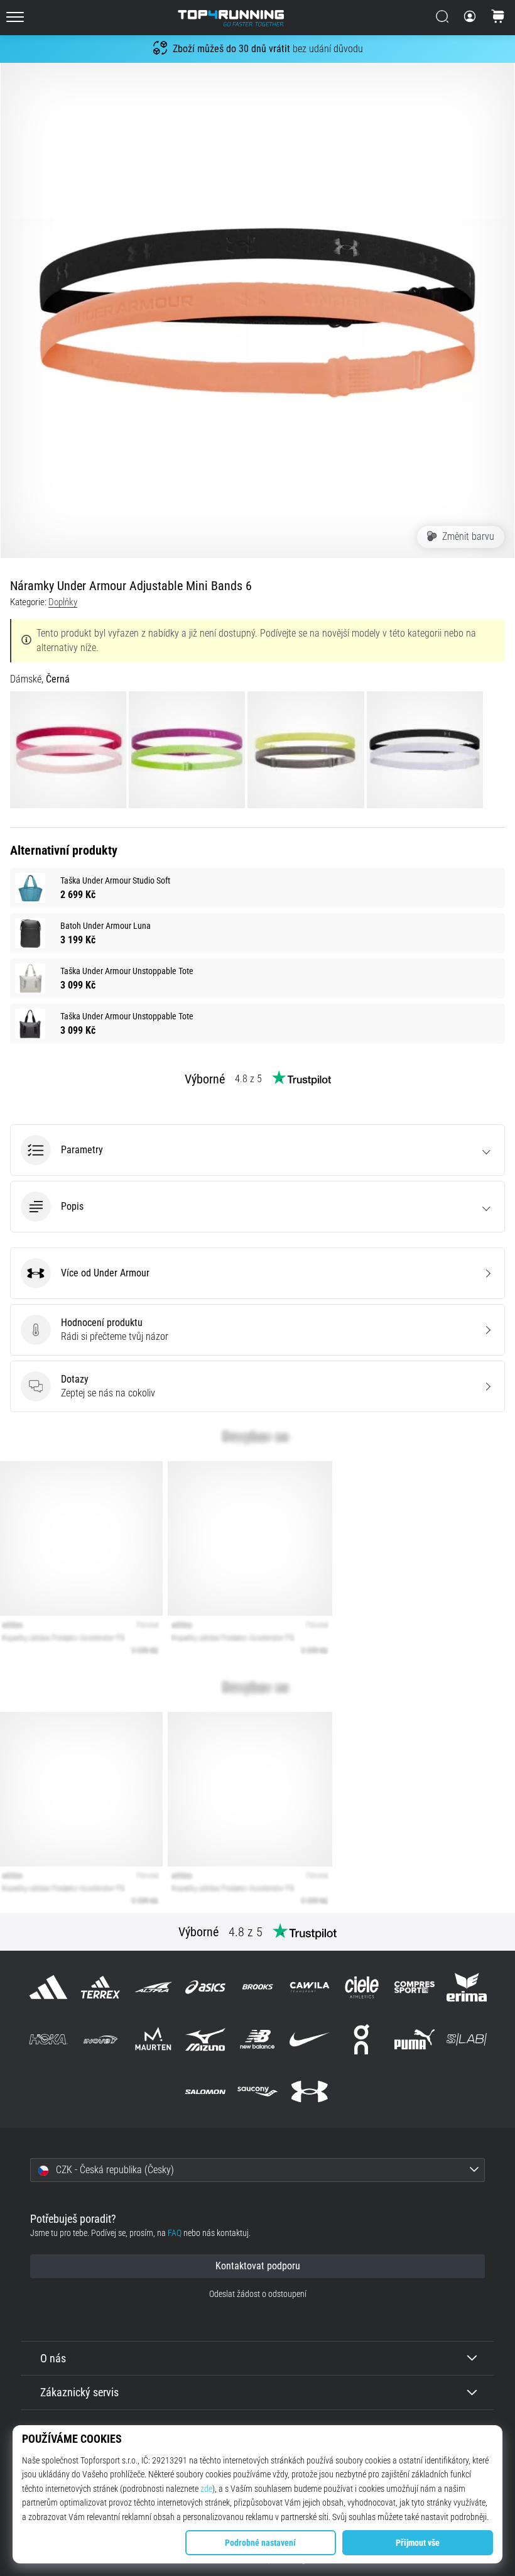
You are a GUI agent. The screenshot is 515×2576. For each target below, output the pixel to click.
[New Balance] (257, 2039)
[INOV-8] (101, 2039)
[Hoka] (49, 2039)
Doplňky (63, 602)
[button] (257, 1150)
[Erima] (466, 1987)
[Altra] (153, 1987)
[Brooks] (257, 1987)
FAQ (175, 2233)
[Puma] (414, 2039)
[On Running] (362, 2039)
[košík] (498, 18)
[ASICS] (205, 1987)
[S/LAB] (466, 2039)
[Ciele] (362, 1987)
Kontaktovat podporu (258, 2266)
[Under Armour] (310, 2092)
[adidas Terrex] (101, 1987)
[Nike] (310, 2039)
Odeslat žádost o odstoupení (258, 2294)
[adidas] (49, 1987)
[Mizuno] (205, 2039)
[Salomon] (205, 2092)
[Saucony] (257, 2092)
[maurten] (153, 2039)
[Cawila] (310, 1987)
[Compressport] (414, 1987)
